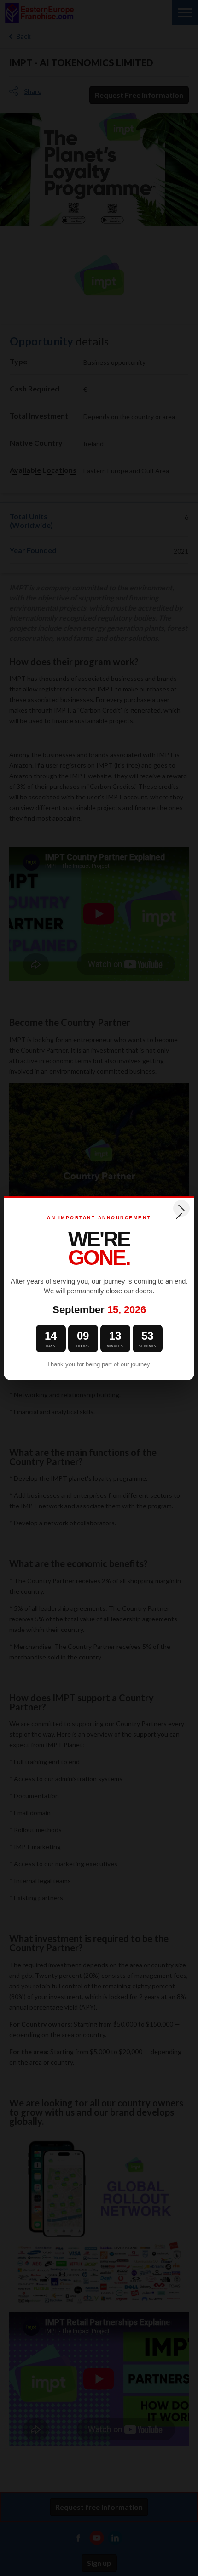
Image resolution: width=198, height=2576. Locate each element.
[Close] (181, 1208)
